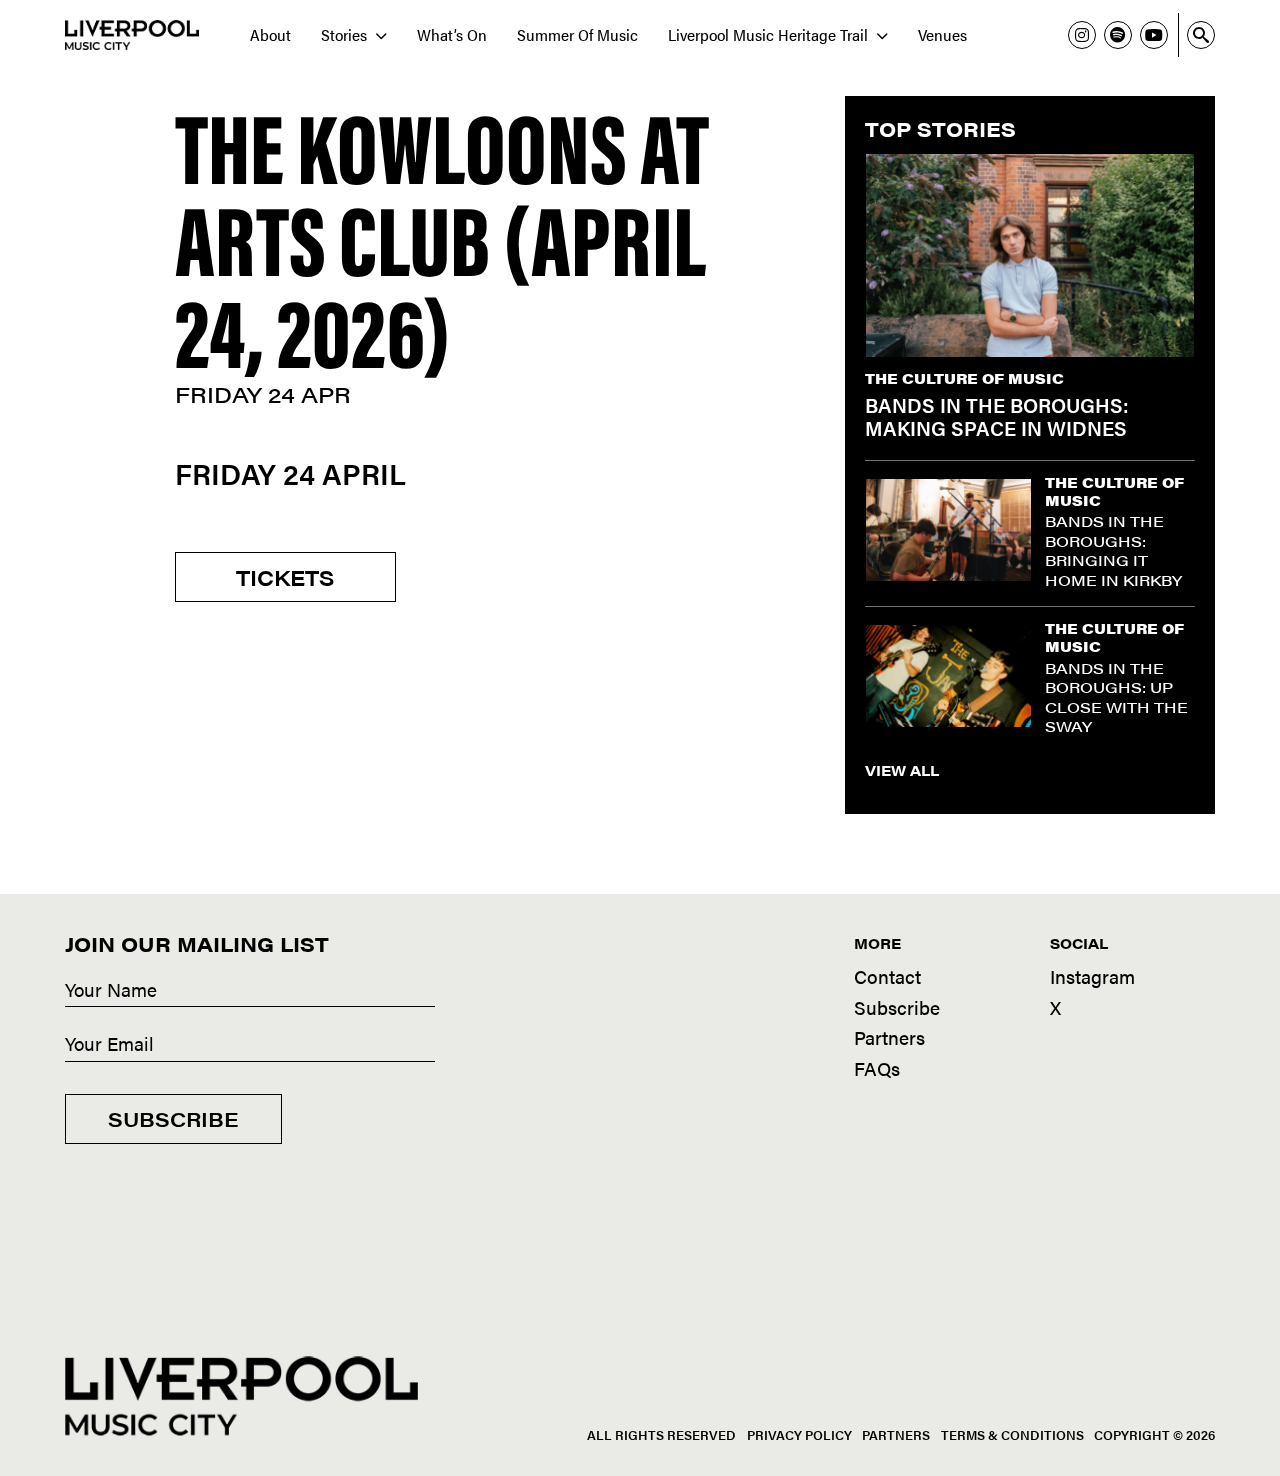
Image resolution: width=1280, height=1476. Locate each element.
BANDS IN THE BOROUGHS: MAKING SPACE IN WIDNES (997, 416)
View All (902, 770)
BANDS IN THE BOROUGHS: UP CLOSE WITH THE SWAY (1116, 697)
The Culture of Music (964, 378)
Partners (889, 1037)
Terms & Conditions (1012, 1434)
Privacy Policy (799, 1434)
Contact (887, 976)
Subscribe (173, 1118)
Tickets (285, 577)
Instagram (1092, 976)
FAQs (877, 1068)
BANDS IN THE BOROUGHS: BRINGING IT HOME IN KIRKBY (1113, 550)
